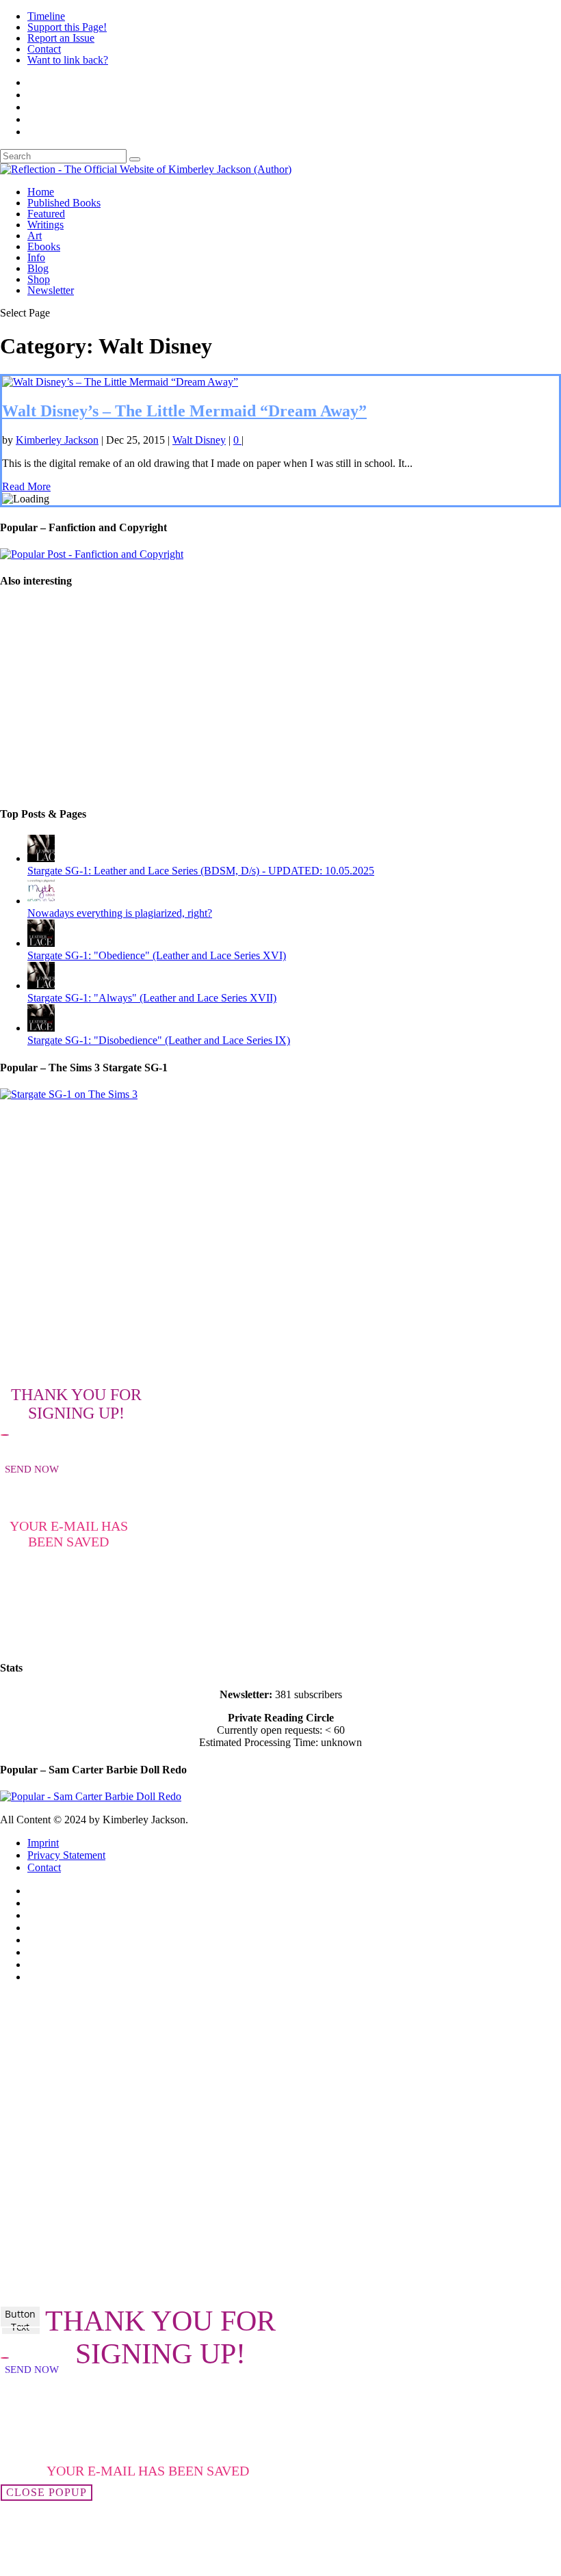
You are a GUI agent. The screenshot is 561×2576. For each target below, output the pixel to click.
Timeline (46, 16)
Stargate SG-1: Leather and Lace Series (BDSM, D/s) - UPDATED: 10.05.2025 (201, 871)
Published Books (64, 203)
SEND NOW (32, 1469)
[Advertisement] (280, 698)
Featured (46, 214)
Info (36, 257)
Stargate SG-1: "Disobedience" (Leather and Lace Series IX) (159, 1040)
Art (35, 236)
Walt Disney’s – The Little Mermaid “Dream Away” (184, 411)
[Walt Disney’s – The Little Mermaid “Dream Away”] (120, 382)
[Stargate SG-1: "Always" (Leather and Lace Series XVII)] (41, 985)
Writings (45, 225)
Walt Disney (199, 440)
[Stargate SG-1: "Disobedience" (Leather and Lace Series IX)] (41, 1028)
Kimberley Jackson (57, 440)
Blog (38, 268)
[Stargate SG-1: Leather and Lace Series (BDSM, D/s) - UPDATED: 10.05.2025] (41, 858)
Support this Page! (67, 27)
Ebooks (44, 246)
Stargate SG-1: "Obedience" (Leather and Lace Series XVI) (157, 955)
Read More (26, 486)
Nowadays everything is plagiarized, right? (120, 913)
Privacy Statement (66, 1855)
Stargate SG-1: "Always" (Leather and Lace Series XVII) (152, 998)
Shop (39, 279)
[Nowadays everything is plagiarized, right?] (41, 901)
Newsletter (51, 290)
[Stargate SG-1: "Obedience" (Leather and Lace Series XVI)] (41, 943)
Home (41, 192)
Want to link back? (68, 60)
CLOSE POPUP (47, 2492)
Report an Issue (61, 38)
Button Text (20, 2320)
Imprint (43, 1843)
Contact (44, 49)
